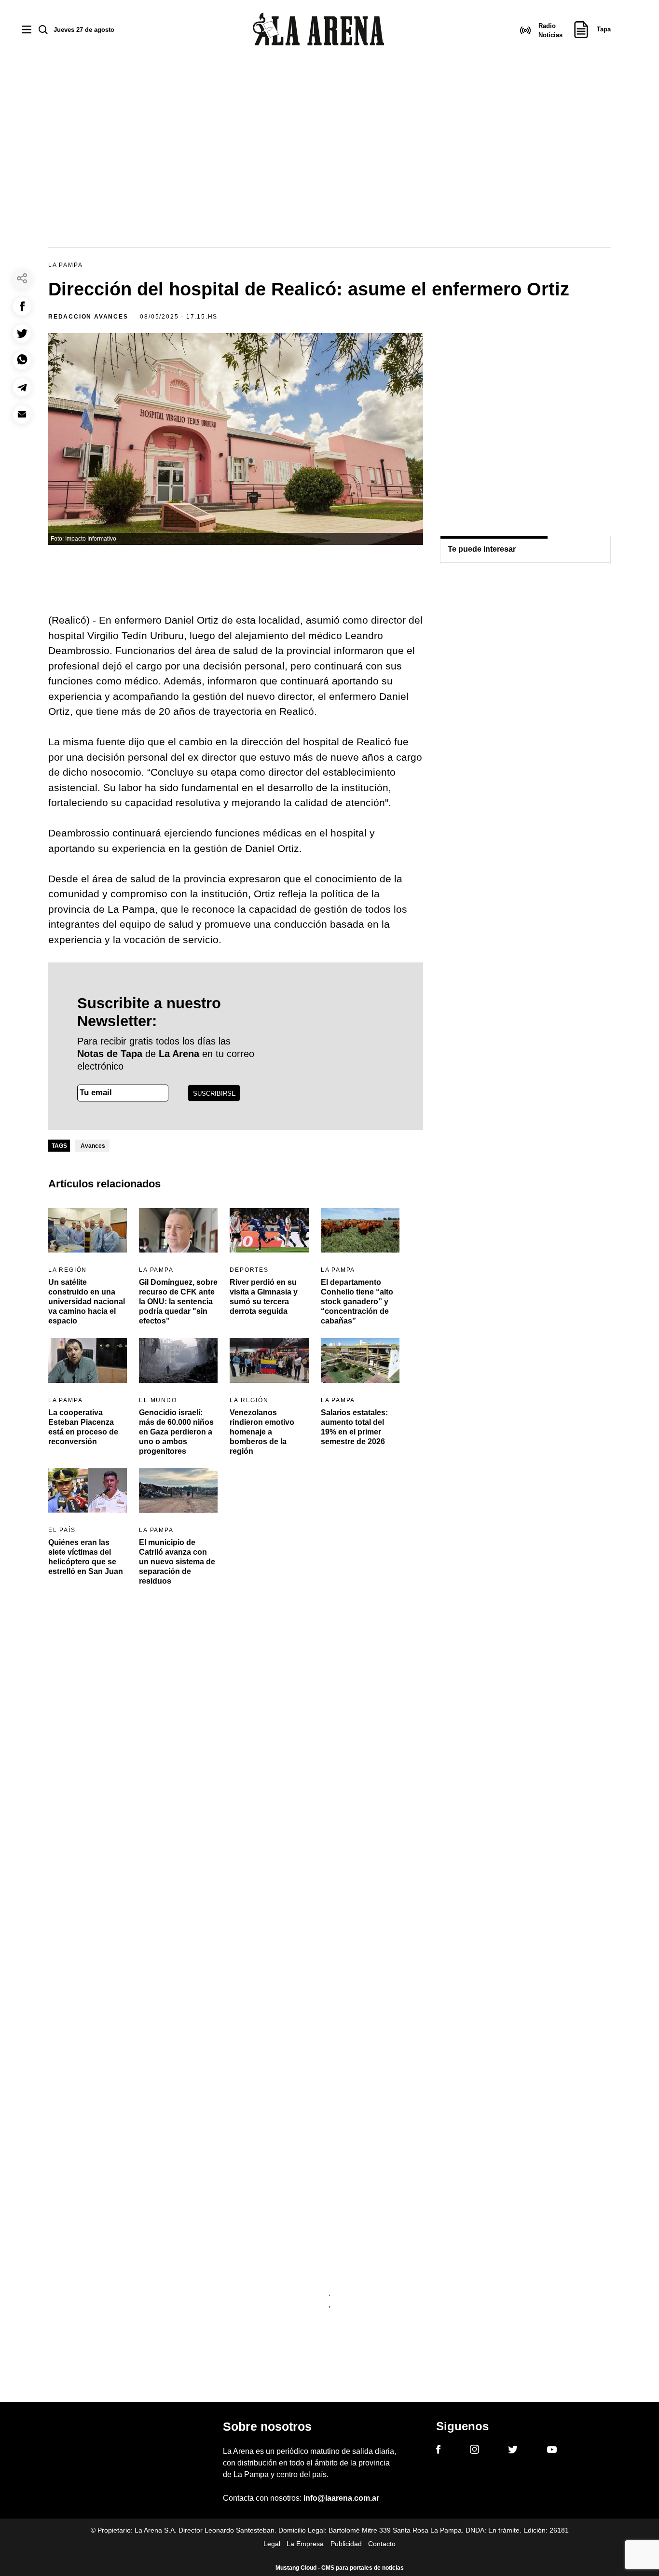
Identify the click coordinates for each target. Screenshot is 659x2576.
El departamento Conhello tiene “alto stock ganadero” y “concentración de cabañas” (357, 1302)
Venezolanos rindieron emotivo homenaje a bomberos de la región (262, 1432)
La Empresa (305, 2544)
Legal (272, 2544)
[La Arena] (318, 31)
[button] (22, 306)
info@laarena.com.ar (341, 2498)
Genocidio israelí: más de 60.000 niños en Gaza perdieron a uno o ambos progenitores (176, 1432)
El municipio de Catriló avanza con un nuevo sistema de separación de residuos (177, 1562)
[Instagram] (474, 2451)
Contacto (382, 2544)
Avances (93, 1146)
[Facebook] (438, 2451)
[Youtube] (552, 2451)
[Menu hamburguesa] (27, 30)
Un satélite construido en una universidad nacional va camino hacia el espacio (87, 1302)
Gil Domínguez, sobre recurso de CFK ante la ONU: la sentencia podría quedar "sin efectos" (178, 1302)
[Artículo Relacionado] (88, 1230)
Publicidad (346, 2544)
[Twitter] (513, 2451)
